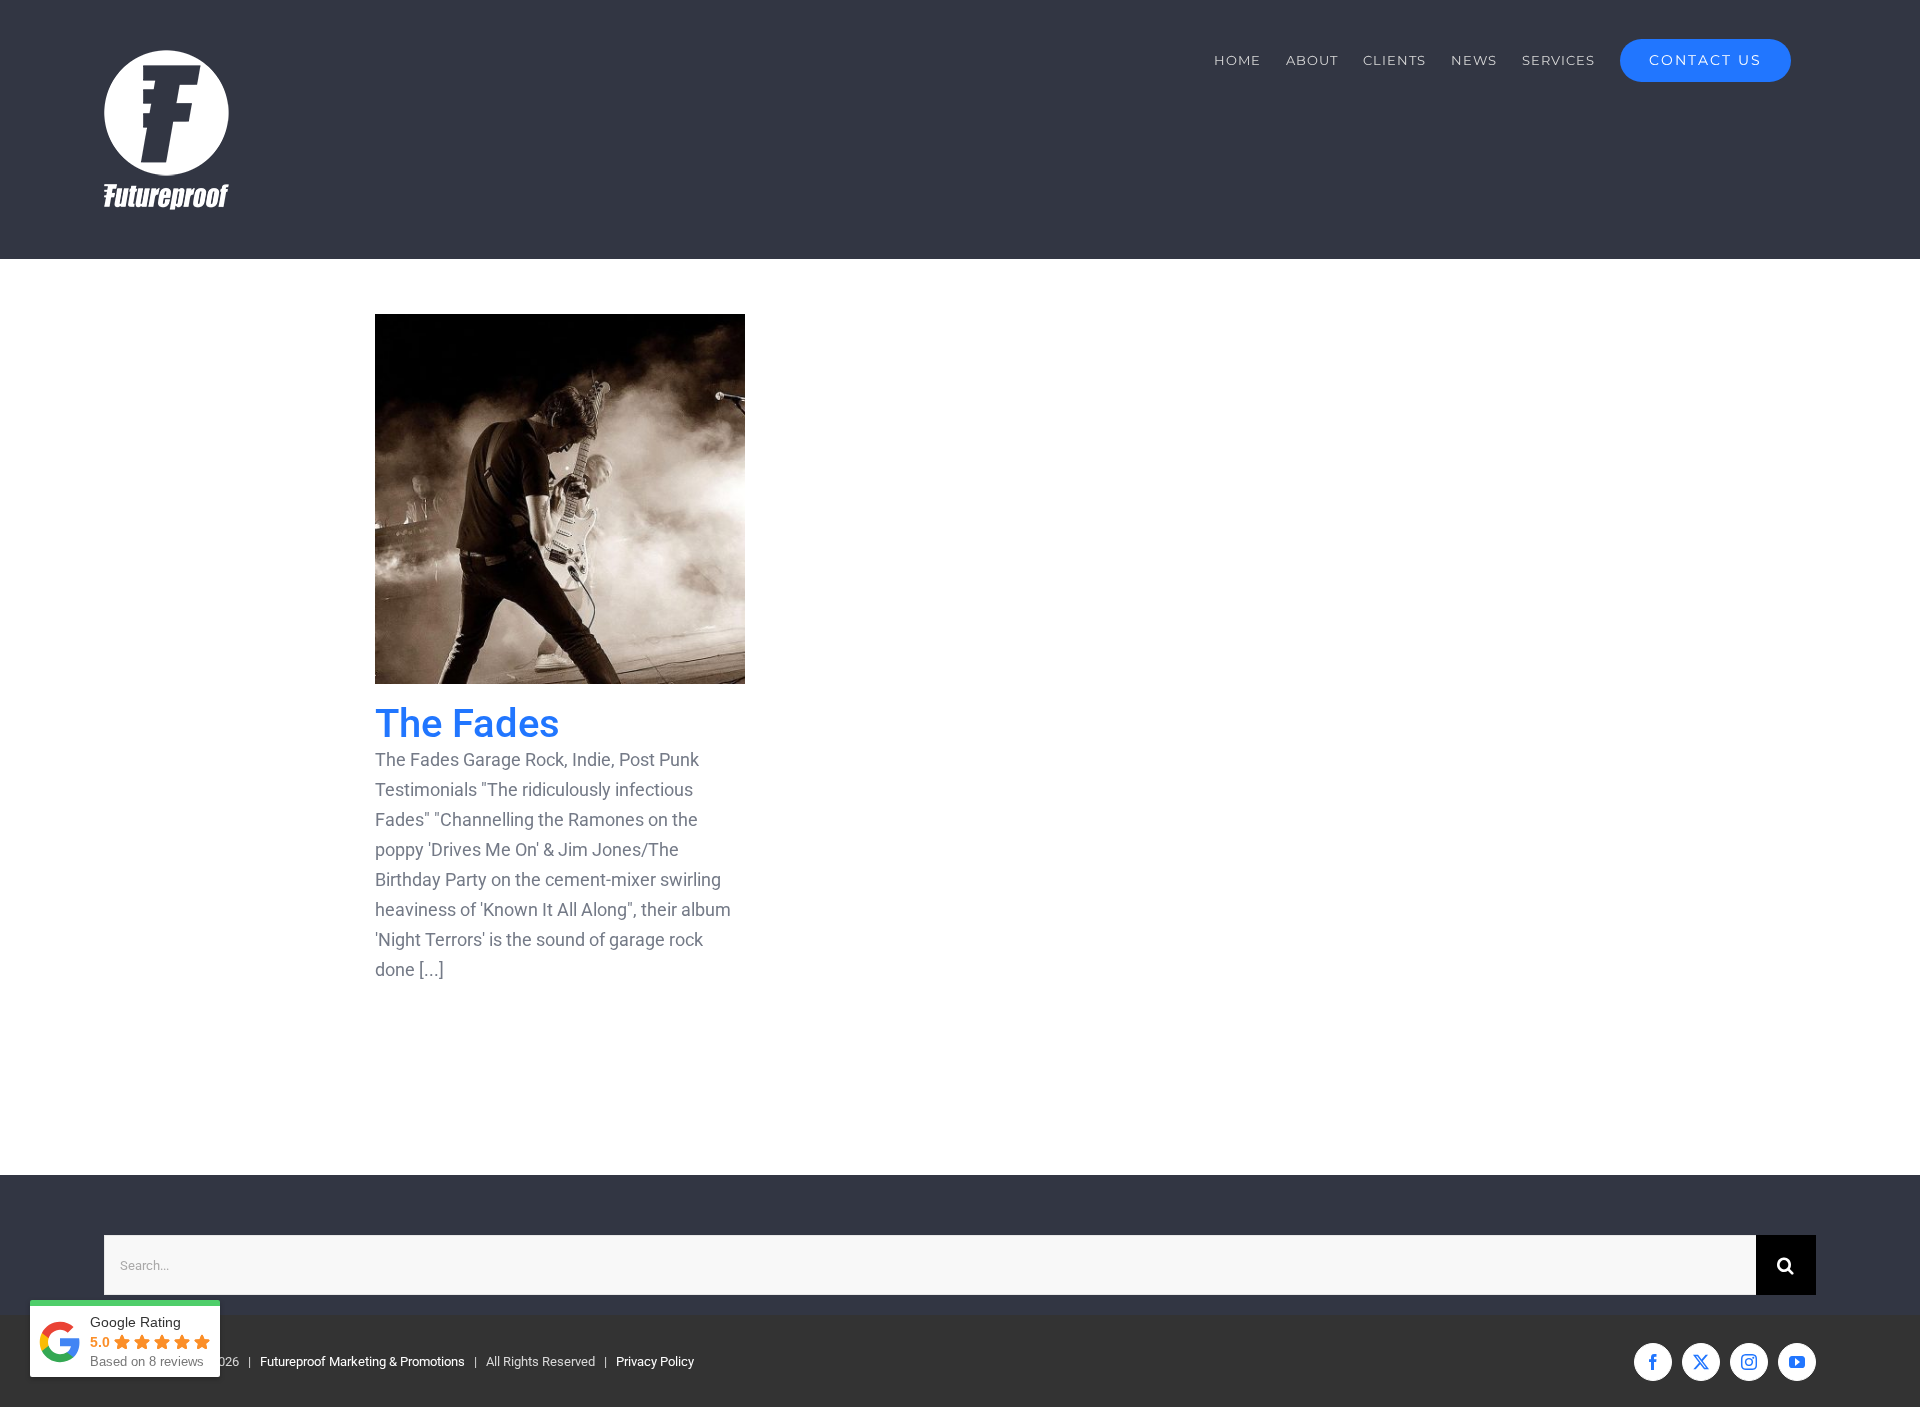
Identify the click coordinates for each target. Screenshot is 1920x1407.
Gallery (595, 499)
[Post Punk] (560, 499)
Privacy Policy (655, 1361)
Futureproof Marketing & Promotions (362, 1361)
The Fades (525, 499)
